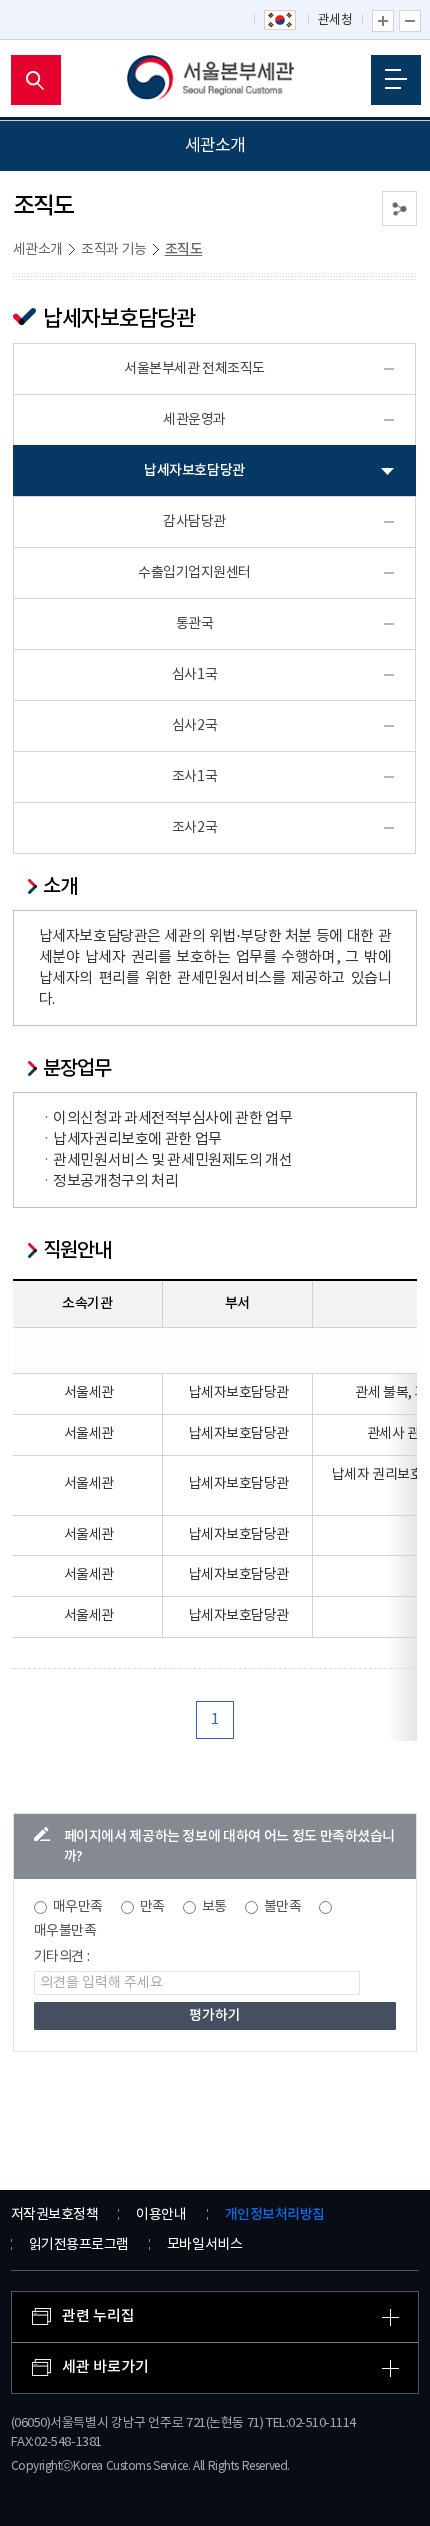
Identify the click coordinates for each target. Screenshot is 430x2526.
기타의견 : (62, 1957)
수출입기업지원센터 (194, 573)
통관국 (195, 624)
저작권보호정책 (55, 2215)
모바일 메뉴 (396, 80)
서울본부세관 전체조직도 (194, 369)
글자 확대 (383, 21)
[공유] (399, 208)
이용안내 (161, 2215)
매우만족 (78, 1907)
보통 (214, 1907)
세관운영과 (194, 420)
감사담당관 (194, 522)
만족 (152, 1907)
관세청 (335, 20)
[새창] (281, 21)
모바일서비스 (204, 2245)
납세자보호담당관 (194, 470)
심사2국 (194, 726)
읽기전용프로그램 (79, 2245)
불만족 (283, 1907)
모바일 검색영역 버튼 (36, 80)
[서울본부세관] (215, 80)
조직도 (184, 249)
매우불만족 (65, 1931)
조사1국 (194, 777)
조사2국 (194, 828)
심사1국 (194, 675)
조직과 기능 (114, 250)
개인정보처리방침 (275, 2214)
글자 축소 (410, 21)
